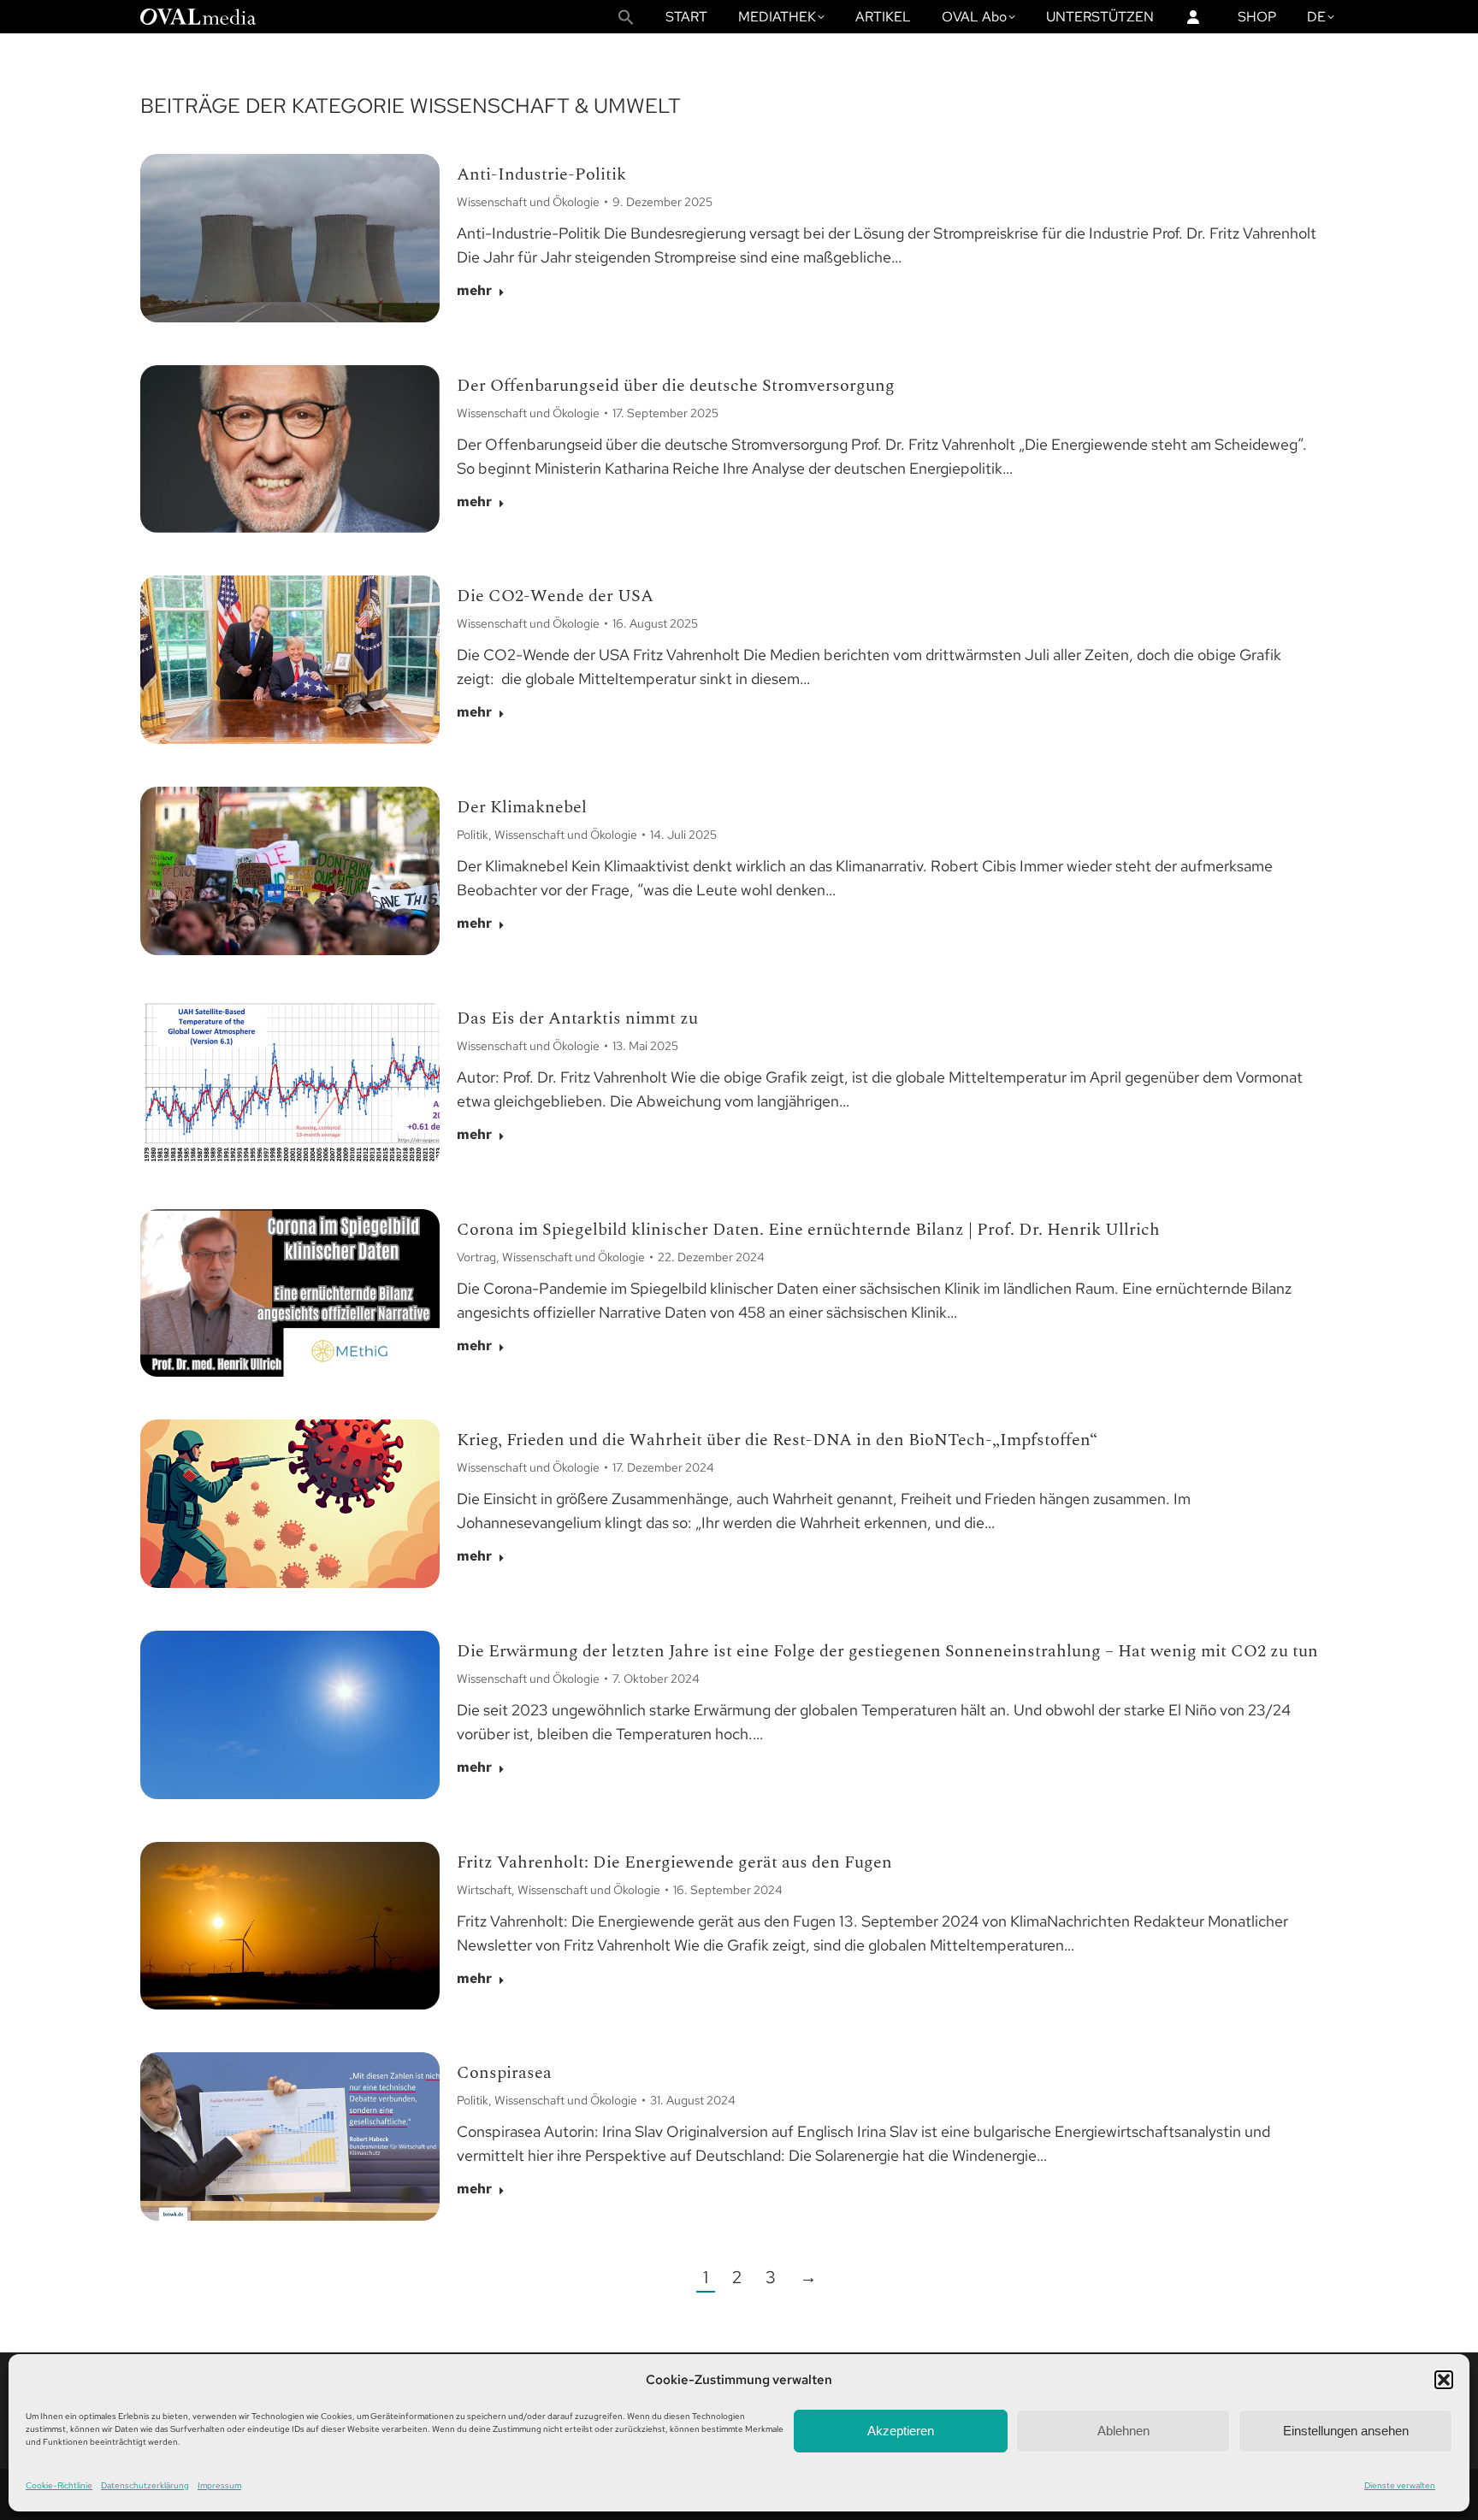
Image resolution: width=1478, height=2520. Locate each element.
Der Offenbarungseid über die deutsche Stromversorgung (676, 386)
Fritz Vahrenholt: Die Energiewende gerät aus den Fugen (674, 1862)
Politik (473, 835)
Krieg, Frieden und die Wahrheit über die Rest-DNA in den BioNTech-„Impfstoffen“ (777, 1440)
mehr (474, 291)
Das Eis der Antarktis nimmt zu (577, 1018)
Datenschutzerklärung (145, 2485)
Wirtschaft (484, 1890)
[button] (1444, 2380)
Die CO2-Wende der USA (555, 596)
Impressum (219, 2485)
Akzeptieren (901, 2431)
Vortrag (476, 1257)
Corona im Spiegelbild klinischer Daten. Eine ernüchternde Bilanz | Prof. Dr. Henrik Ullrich (808, 1230)
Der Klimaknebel (522, 807)
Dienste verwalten (1400, 2485)
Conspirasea (504, 2073)
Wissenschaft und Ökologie (528, 202)
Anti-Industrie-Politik (541, 174)
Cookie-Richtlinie (59, 2485)
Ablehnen (1123, 2431)
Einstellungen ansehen (1346, 2431)
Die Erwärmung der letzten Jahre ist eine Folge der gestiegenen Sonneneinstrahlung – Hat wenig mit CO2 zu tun (887, 1651)
